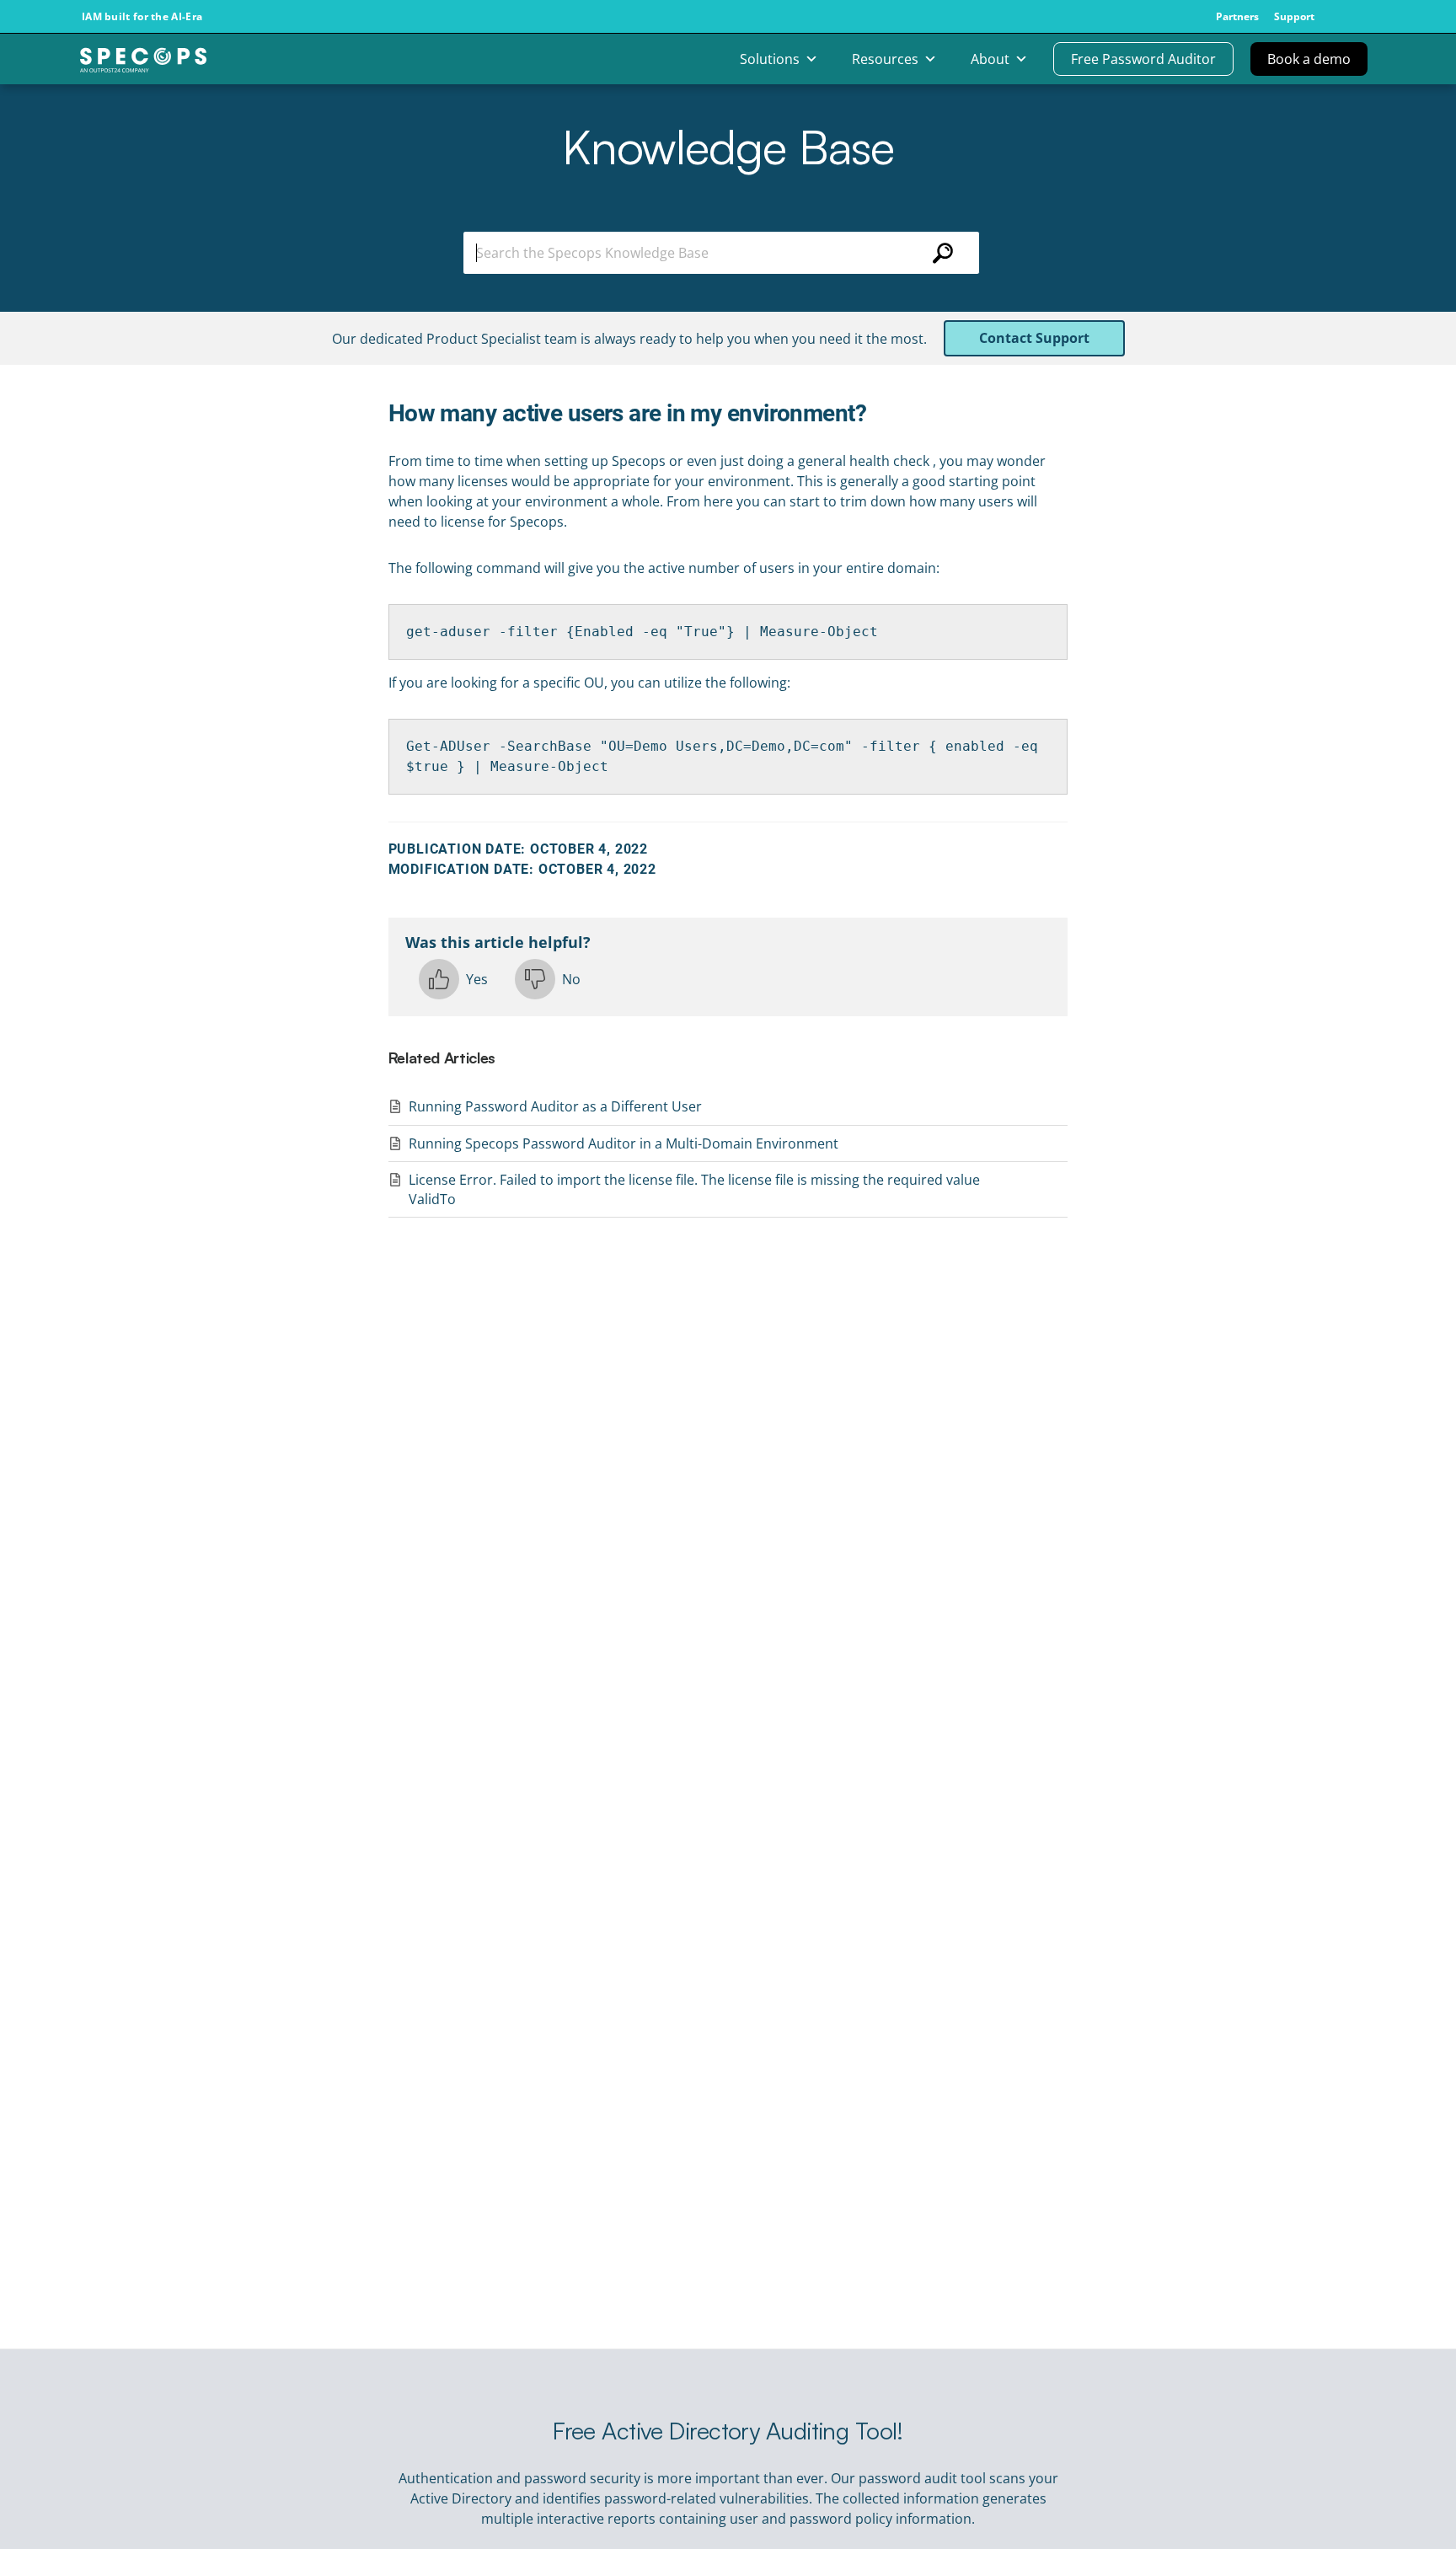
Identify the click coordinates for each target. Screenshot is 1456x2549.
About (990, 59)
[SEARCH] (943, 253)
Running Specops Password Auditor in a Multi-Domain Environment (624, 1143)
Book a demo (1309, 59)
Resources (885, 59)
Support (1294, 17)
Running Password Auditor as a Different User (555, 1106)
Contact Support (1034, 338)
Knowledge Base (728, 146)
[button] (453, 979)
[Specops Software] (143, 66)
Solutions (770, 59)
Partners (1237, 17)
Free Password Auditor (1143, 59)
